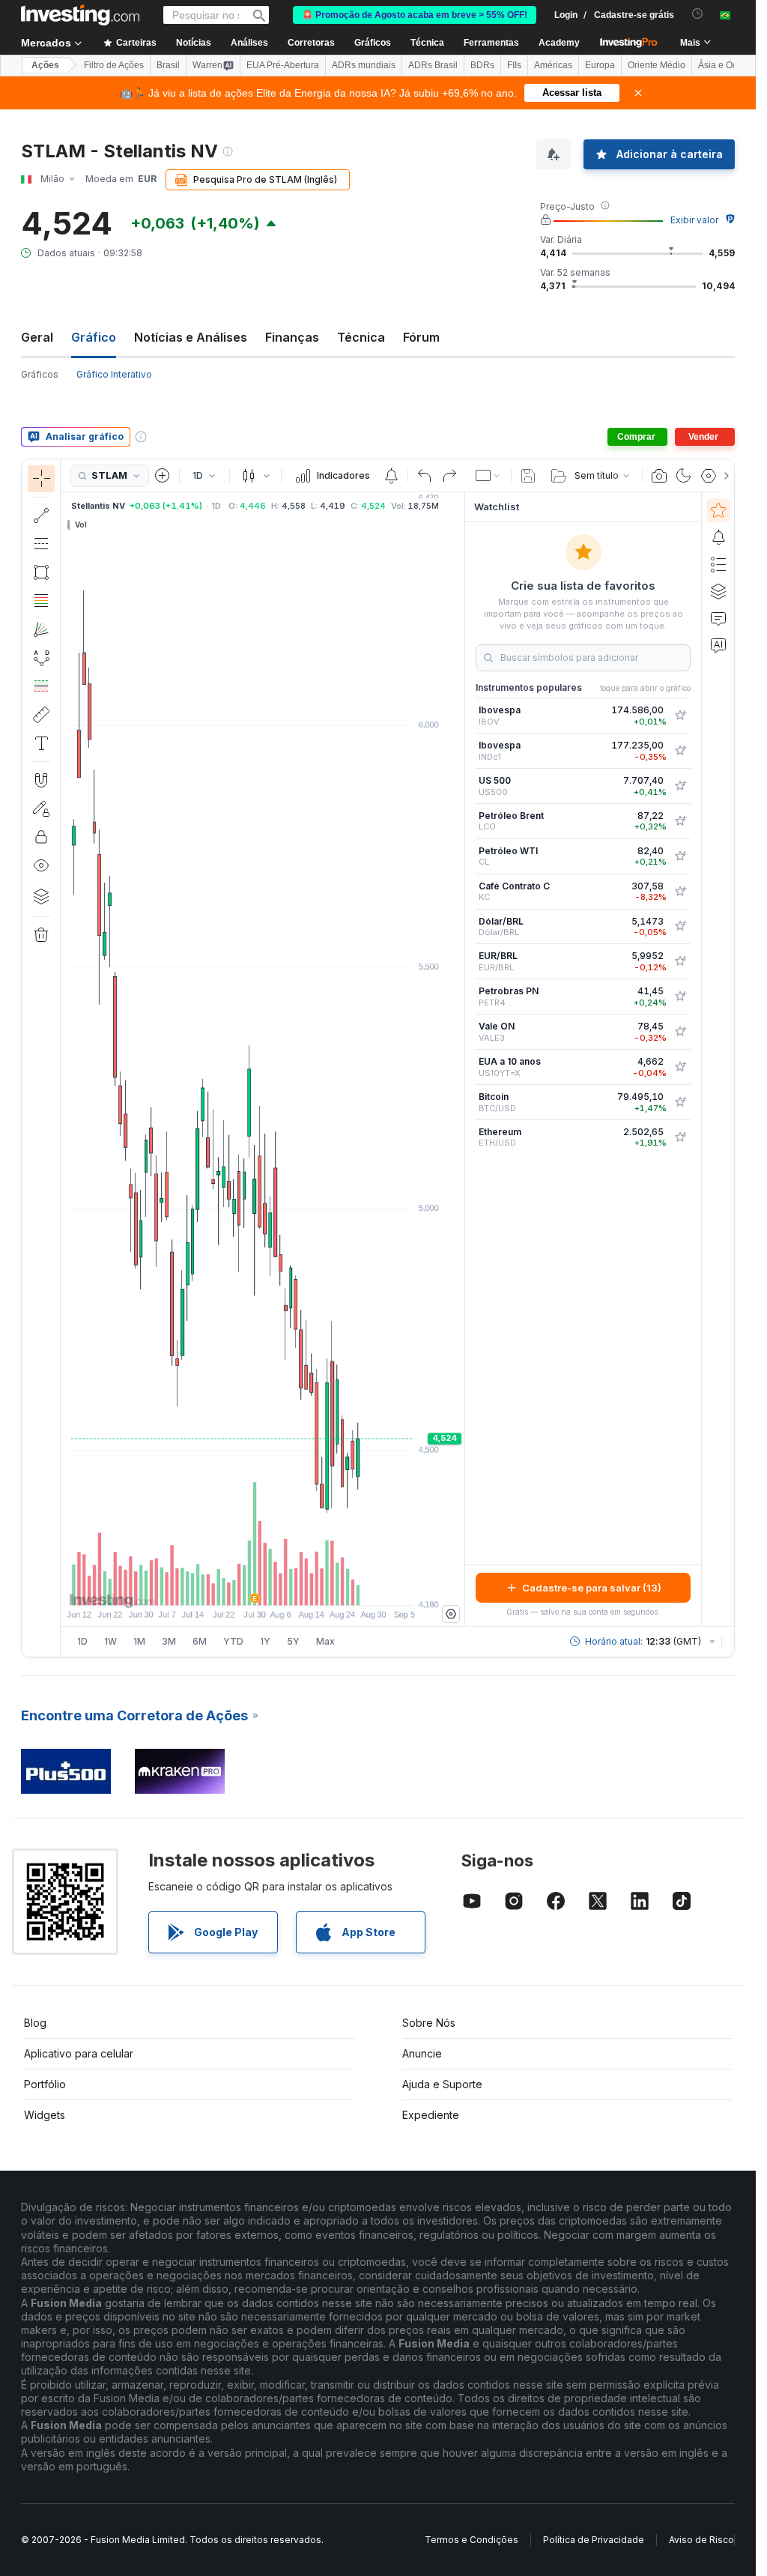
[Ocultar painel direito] (460, 1059)
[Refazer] (449, 476)
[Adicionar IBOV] (680, 716)
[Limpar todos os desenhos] (41, 935)
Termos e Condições (472, 2540)
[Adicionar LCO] (680, 821)
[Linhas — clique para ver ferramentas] (41, 515)
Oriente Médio (657, 65)
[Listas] (718, 564)
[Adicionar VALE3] (680, 1032)
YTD (233, 1641)
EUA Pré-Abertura (283, 65)
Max (325, 1641)
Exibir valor (694, 220)
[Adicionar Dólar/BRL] (680, 926)
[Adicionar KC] (680, 892)
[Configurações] (451, 1614)
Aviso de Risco (701, 2540)
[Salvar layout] (528, 476)
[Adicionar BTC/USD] (680, 1102)
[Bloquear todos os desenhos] (41, 837)
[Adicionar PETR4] (680, 997)
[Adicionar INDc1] (680, 751)
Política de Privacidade (594, 2540)
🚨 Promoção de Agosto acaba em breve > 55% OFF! (415, 15)
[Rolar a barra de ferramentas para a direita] (724, 476)
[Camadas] (41, 896)
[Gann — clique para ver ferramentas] (41, 629)
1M (139, 1641)
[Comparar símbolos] (163, 476)
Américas (553, 65)
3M (169, 1641)
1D (82, 1641)
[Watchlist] (718, 510)
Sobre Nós (429, 2023)
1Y (265, 1641)
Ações (45, 65)
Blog (35, 2023)
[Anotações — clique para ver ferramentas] (41, 743)
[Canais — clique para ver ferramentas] (41, 544)
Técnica (361, 337)
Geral (37, 337)
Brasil (168, 65)
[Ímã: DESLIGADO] (41, 780)
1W (110, 1641)
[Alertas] (718, 537)
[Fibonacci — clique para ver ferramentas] (41, 601)
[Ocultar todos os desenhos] (41, 865)
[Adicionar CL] (680, 856)
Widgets (45, 2115)
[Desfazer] (425, 476)
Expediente (431, 2115)
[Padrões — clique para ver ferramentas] (41, 658)
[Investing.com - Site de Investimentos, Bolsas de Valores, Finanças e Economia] (80, 15)
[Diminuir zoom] (222, 1586)
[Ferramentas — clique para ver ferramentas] (41, 715)
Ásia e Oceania (729, 65)
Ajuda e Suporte (442, 2084)
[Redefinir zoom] (303, 1586)
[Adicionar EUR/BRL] (680, 961)
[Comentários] (718, 618)
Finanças (292, 337)
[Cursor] (41, 479)
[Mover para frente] (283, 1586)
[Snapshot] (659, 476)
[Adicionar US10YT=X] (680, 1067)
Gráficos (40, 374)
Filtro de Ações (114, 65)
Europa (600, 65)
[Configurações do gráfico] (709, 476)
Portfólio (45, 2084)
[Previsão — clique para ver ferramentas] (41, 686)
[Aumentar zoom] (243, 1586)
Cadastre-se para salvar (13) (592, 1588)
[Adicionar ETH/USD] (680, 1137)
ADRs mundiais (364, 65)
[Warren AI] (718, 645)
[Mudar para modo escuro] (684, 476)
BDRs (482, 65)
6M (200, 1641)
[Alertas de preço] (391, 476)
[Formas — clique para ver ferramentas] (41, 572)
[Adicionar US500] (680, 786)
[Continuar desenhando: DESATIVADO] (41, 808)
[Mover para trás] (263, 1586)
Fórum (421, 337)
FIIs (514, 65)
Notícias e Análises (191, 337)
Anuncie (422, 2053)
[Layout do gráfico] (488, 476)
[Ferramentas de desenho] (65, 1058)
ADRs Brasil (433, 65)
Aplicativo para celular (79, 2053)
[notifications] (698, 14)
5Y (293, 1641)
